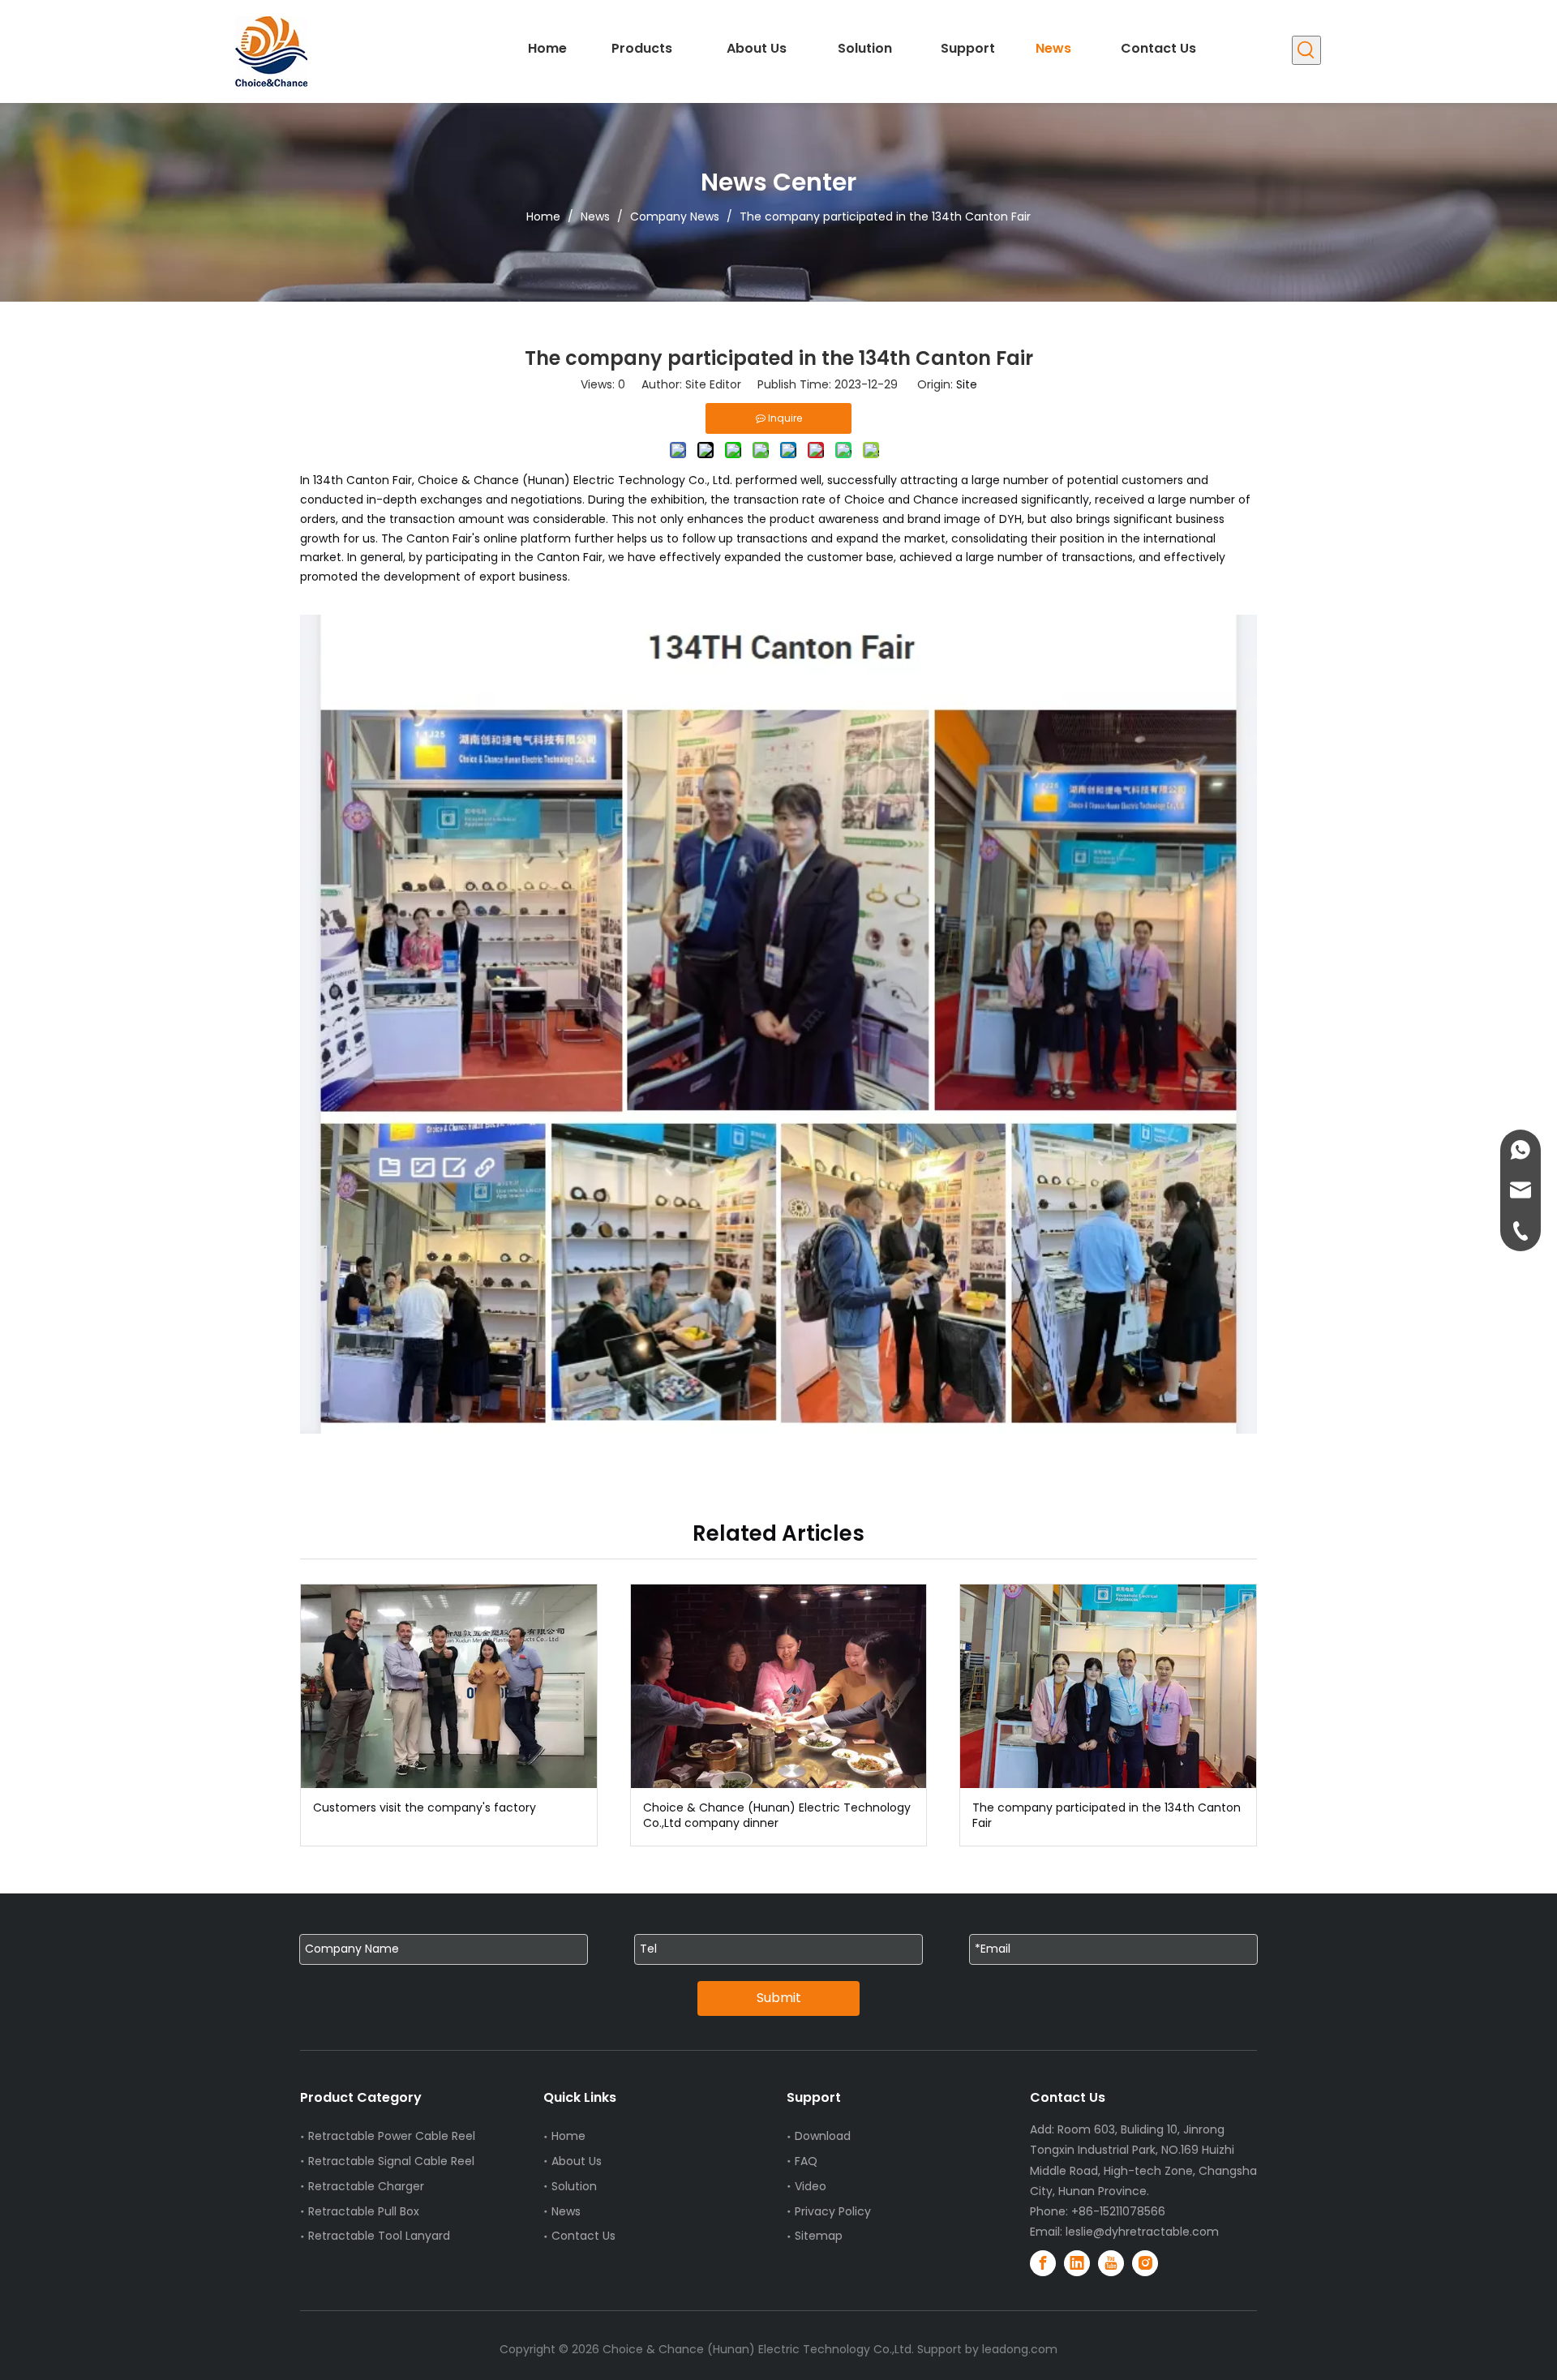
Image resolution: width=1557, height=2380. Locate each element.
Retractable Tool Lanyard (379, 2236)
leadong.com (1020, 2349)
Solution (574, 2186)
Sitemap (819, 2236)
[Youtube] (1111, 2263)
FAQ (806, 2161)
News (566, 2211)
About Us (577, 2161)
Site (967, 384)
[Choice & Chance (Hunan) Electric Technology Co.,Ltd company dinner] (779, 1686)
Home (568, 2136)
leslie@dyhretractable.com (1142, 2232)
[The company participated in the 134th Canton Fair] (1108, 1686)
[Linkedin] (1077, 2263)
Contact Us (583, 2236)
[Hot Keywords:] (1306, 50)
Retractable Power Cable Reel (392, 2136)
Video (811, 2186)
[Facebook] (1043, 2263)
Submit (779, 1998)
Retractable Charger (366, 2186)
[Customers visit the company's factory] (449, 1686)
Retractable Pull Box (364, 2211)
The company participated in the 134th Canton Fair (1107, 1816)
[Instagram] (1145, 2263)
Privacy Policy (833, 2211)
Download (823, 2136)
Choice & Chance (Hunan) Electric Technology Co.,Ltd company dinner (777, 1816)
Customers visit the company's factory (425, 1808)
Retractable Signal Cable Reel (391, 2161)
